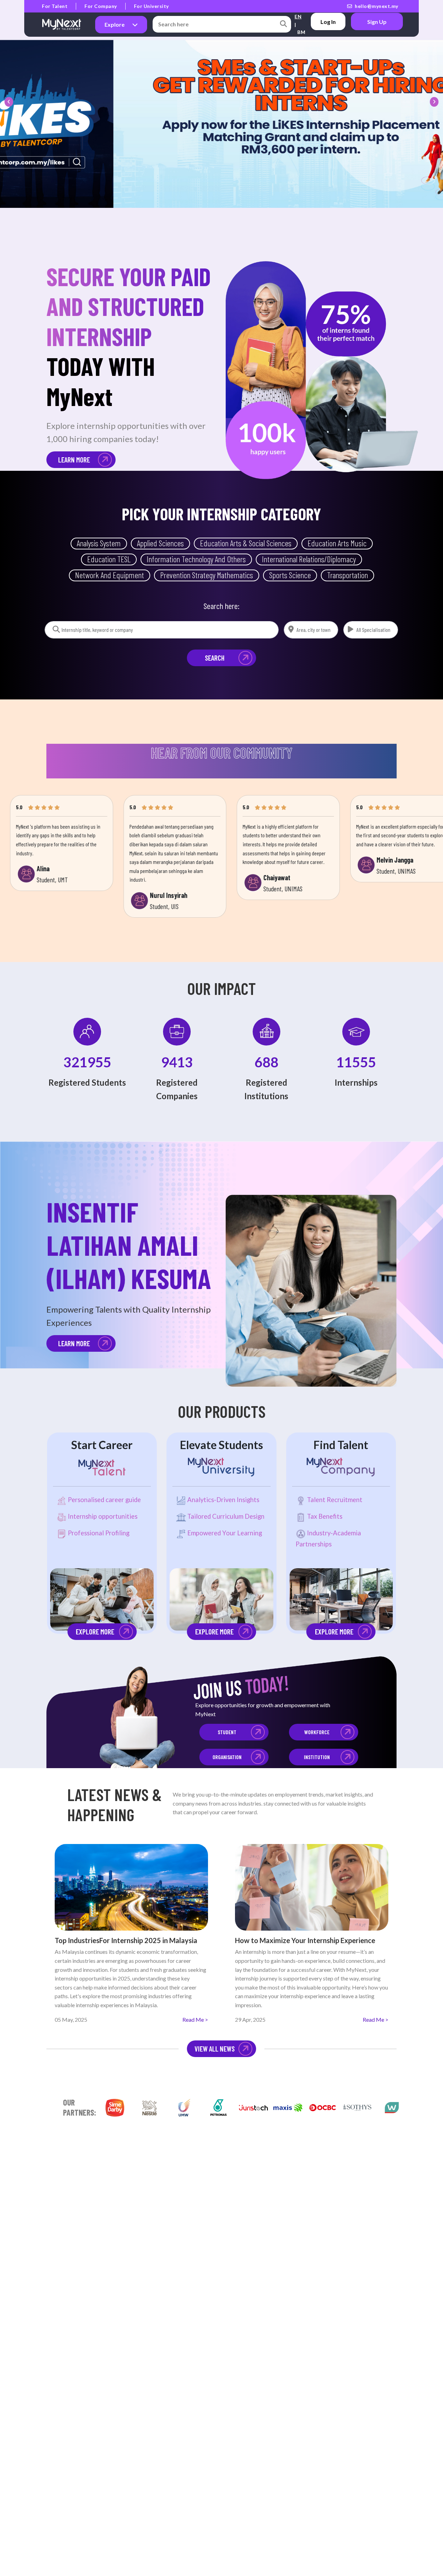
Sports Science (290, 575)
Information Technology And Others (196, 559)
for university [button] (151, 6)
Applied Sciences (160, 543)
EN (298, 16)
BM (301, 32)
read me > (195, 2019)
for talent (55, 6)
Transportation (347, 575)
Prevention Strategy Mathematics (207, 575)
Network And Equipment (110, 575)
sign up (377, 22)
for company (101, 6)
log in (328, 22)
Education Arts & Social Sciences (246, 543)
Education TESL (109, 559)
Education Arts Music (337, 543)
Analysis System (99, 543)
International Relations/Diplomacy (309, 559)
